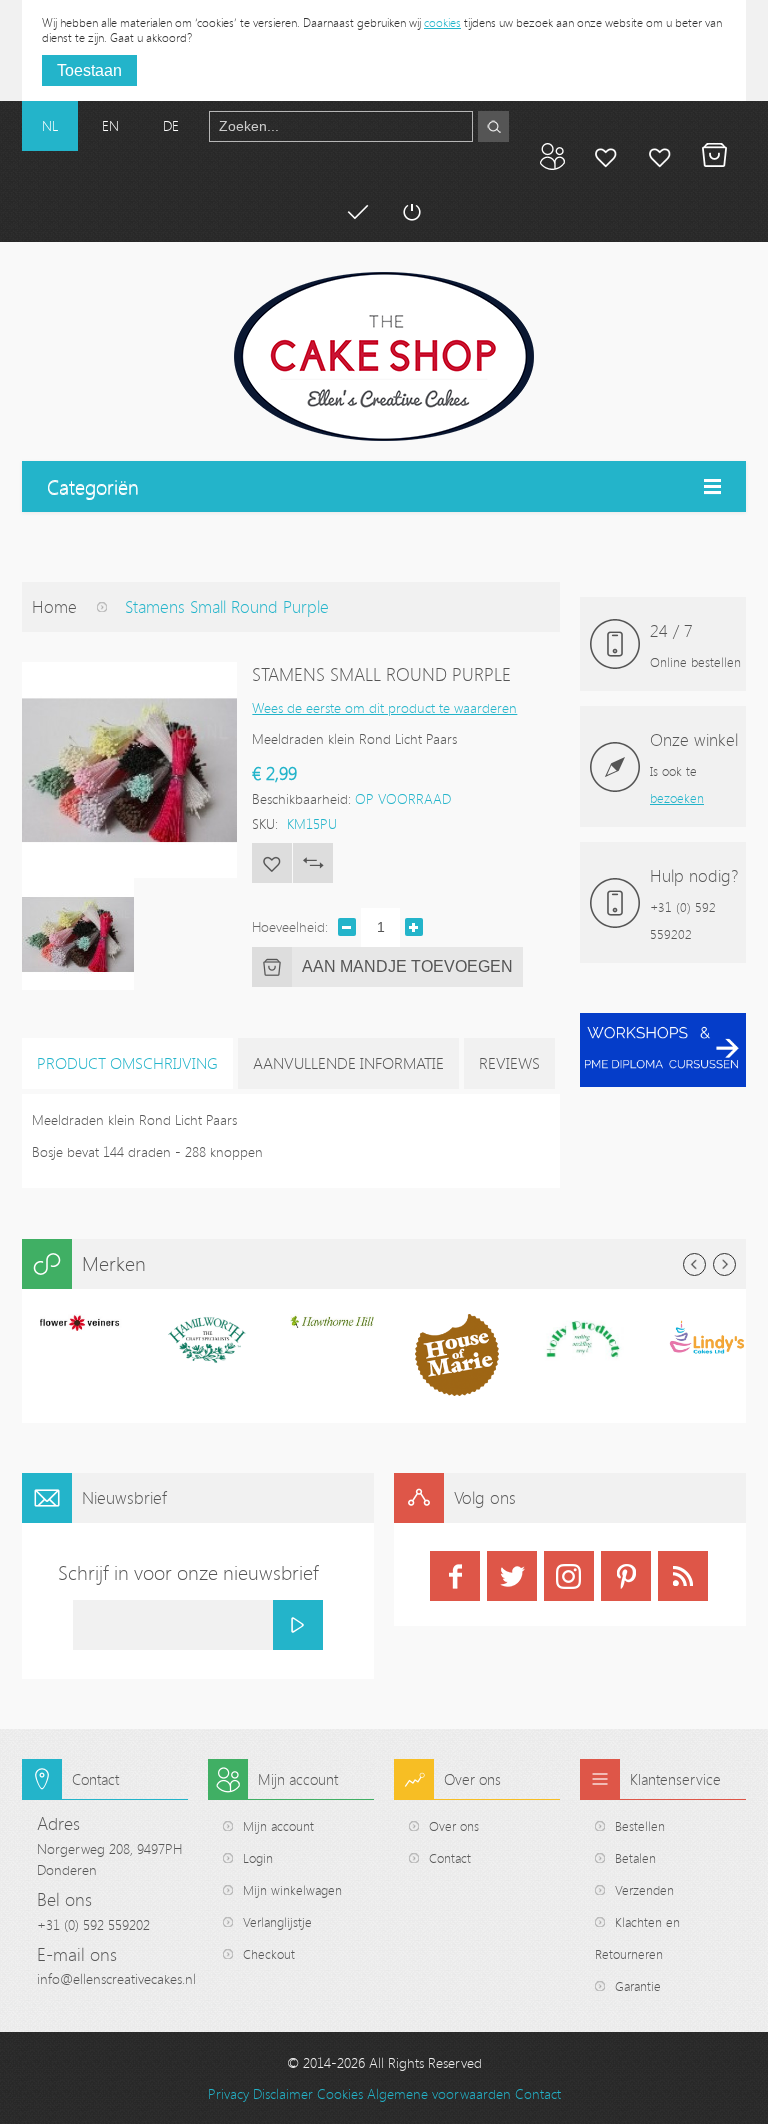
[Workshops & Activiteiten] (663, 1023)
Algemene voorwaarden (439, 2093)
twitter (512, 1576)
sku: (265, 823)
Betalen (357, 212)
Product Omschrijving (127, 1063)
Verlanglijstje (277, 1922)
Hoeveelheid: (290, 926)
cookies (442, 22)
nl (50, 125)
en (110, 125)
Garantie (638, 1986)
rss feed (683, 1576)
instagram (569, 1576)
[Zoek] (493, 126)
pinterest (626, 1576)
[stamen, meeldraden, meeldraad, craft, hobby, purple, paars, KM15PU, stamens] (78, 934)
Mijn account (606, 156)
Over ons (454, 1826)
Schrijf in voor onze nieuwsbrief (188, 1572)
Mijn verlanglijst (660, 156)
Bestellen (640, 1826)
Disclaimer (283, 2093)
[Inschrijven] (298, 1625)
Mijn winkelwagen (714, 156)
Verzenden (644, 1890)
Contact (450, 1858)
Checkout (269, 1954)
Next (724, 1264)
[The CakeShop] (384, 356)
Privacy (228, 2093)
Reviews (509, 1063)
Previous (694, 1264)
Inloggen (411, 212)
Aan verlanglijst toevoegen (272, 863)
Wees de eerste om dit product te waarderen (384, 707)
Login (258, 1858)
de (171, 125)
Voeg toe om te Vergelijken (313, 863)
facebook (455, 1576)
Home (54, 606)
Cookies (340, 2093)
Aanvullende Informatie (348, 1063)
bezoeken (677, 798)
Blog (552, 156)
